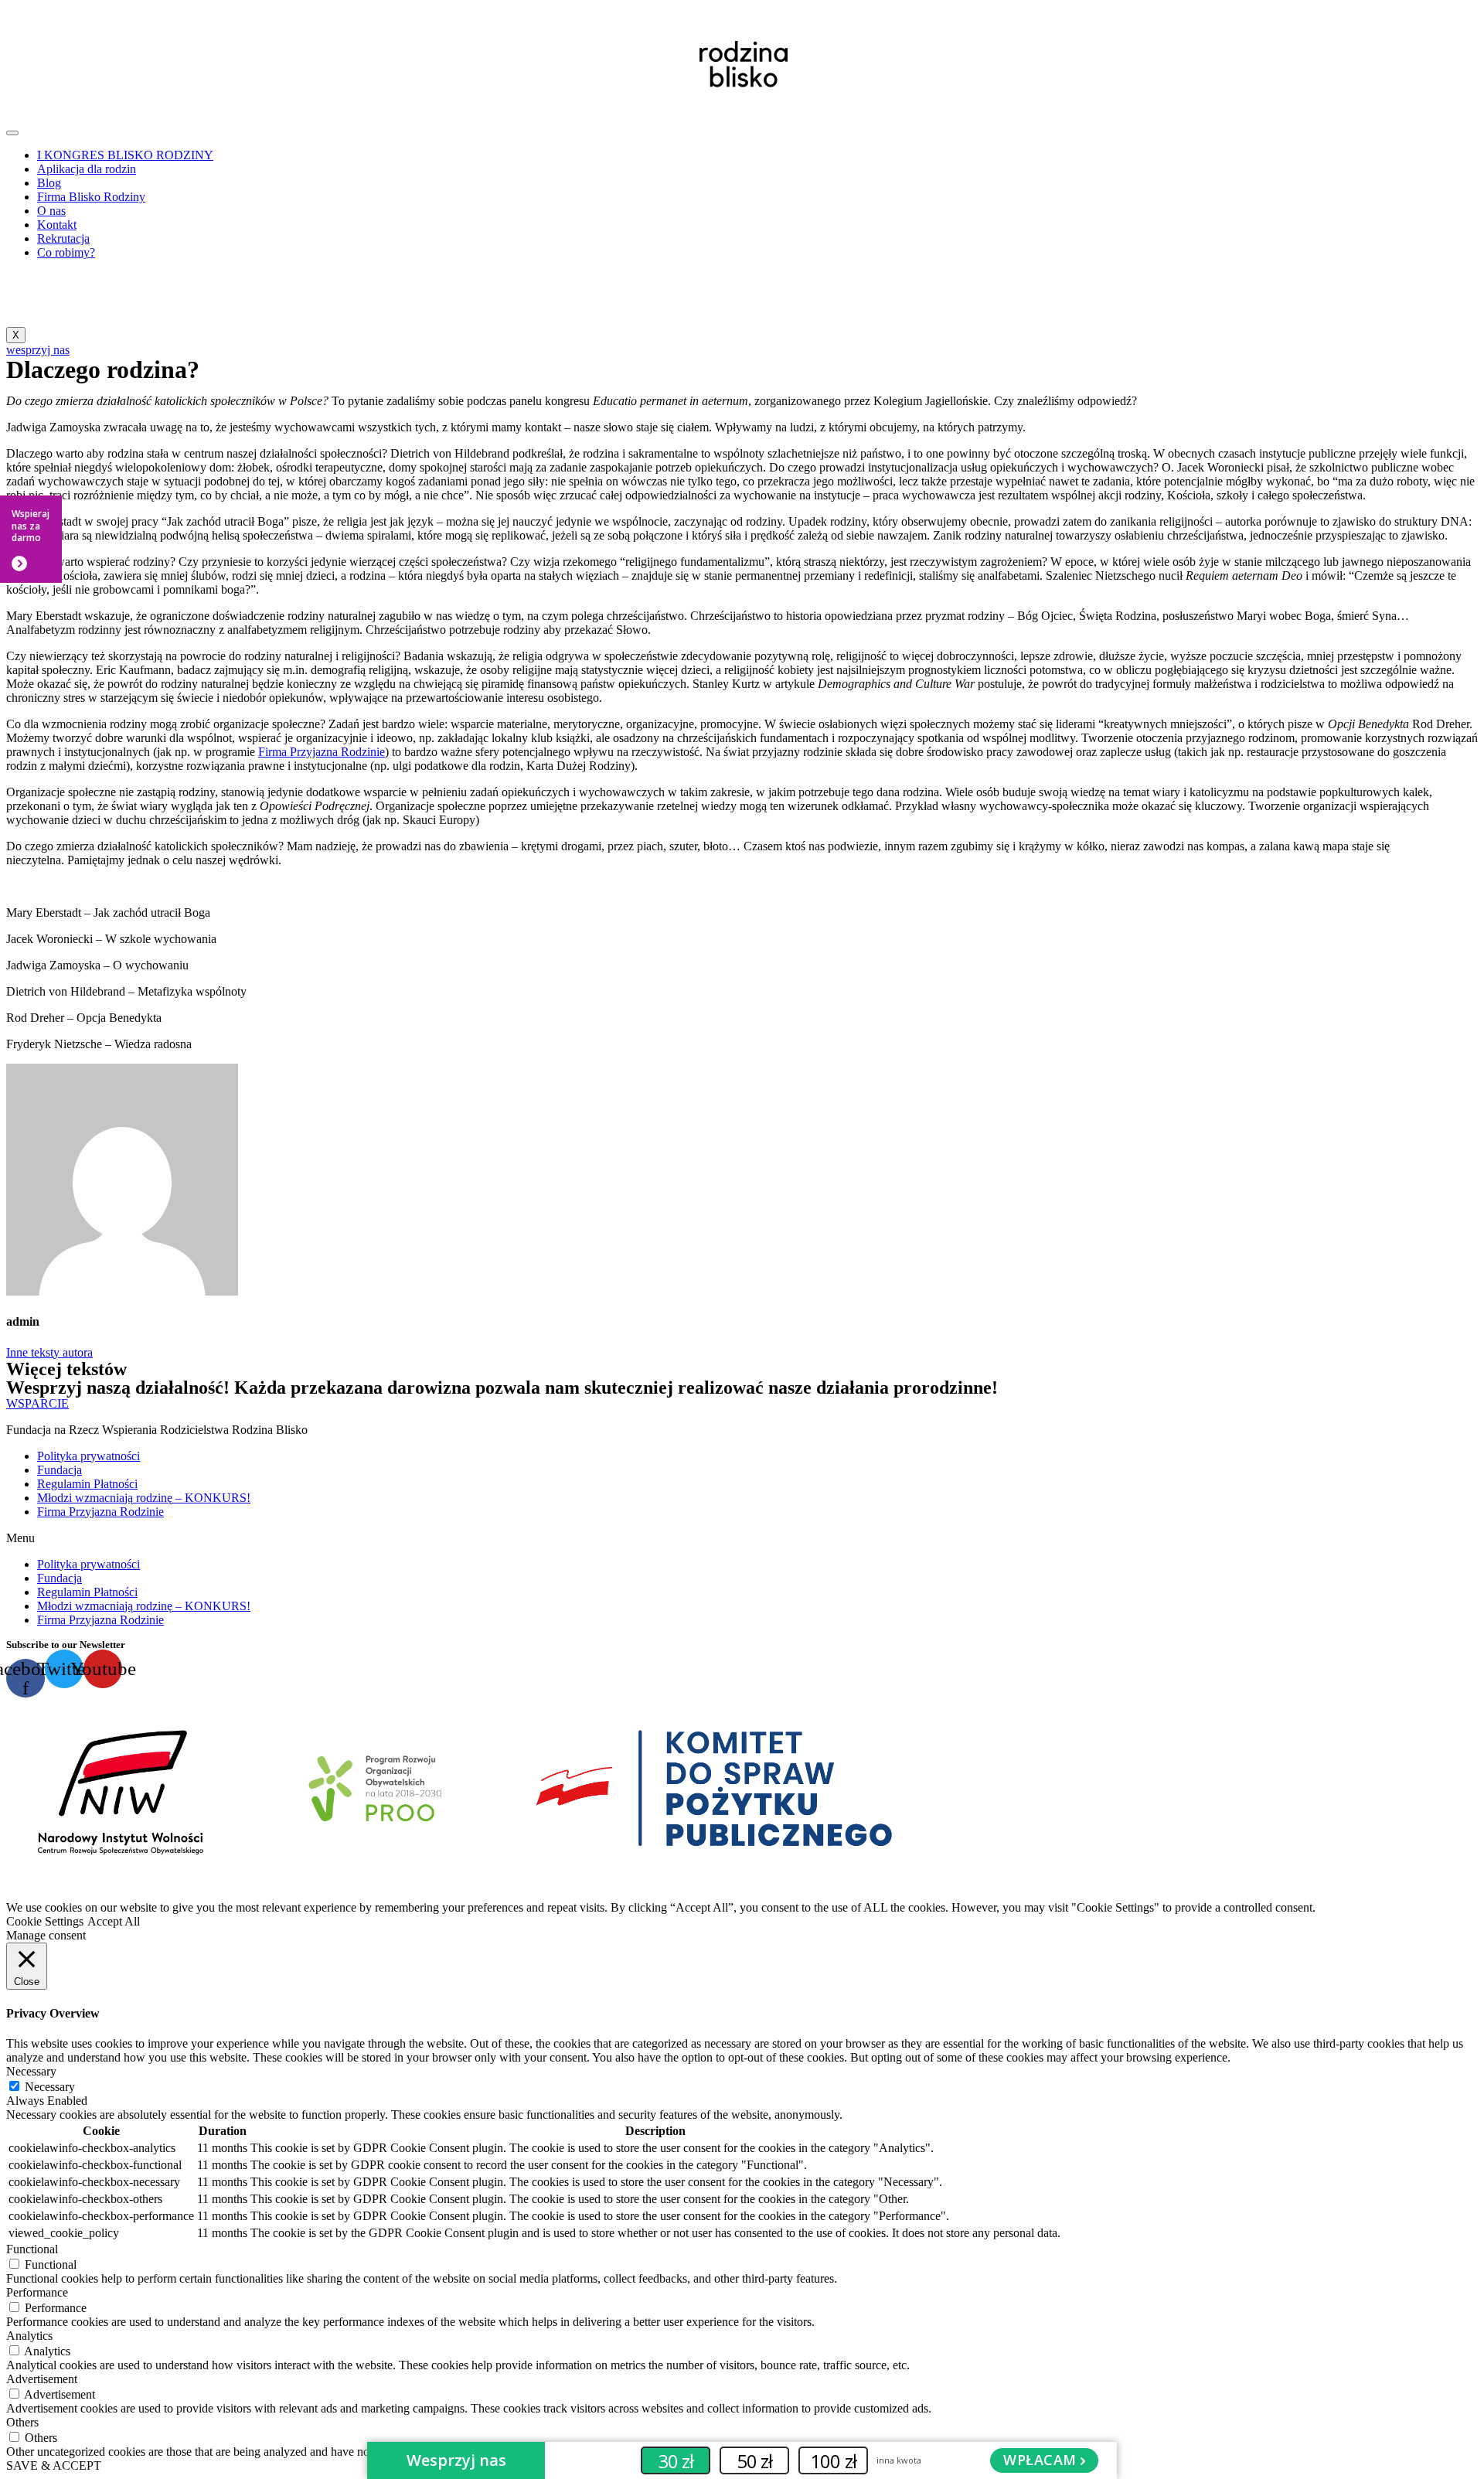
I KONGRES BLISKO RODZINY (125, 155)
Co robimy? (66, 252)
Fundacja (60, 1470)
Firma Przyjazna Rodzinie (322, 752)
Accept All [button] (114, 1921)
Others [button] (22, 2422)
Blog (49, 183)
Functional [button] (32, 2249)
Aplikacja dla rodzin (87, 169)
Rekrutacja (63, 238)
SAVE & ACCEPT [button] (54, 2465)
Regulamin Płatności (87, 1484)
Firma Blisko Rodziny (91, 197)
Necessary (50, 2087)
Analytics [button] (29, 2336)
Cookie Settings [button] (45, 1921)
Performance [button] (37, 2292)
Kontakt (57, 225)
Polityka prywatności (88, 1456)
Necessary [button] (31, 2071)
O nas (51, 211)
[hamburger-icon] (12, 133)
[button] (742, 1538)
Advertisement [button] (42, 2379)
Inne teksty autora (49, 1352)
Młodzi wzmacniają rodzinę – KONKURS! (144, 1498)
